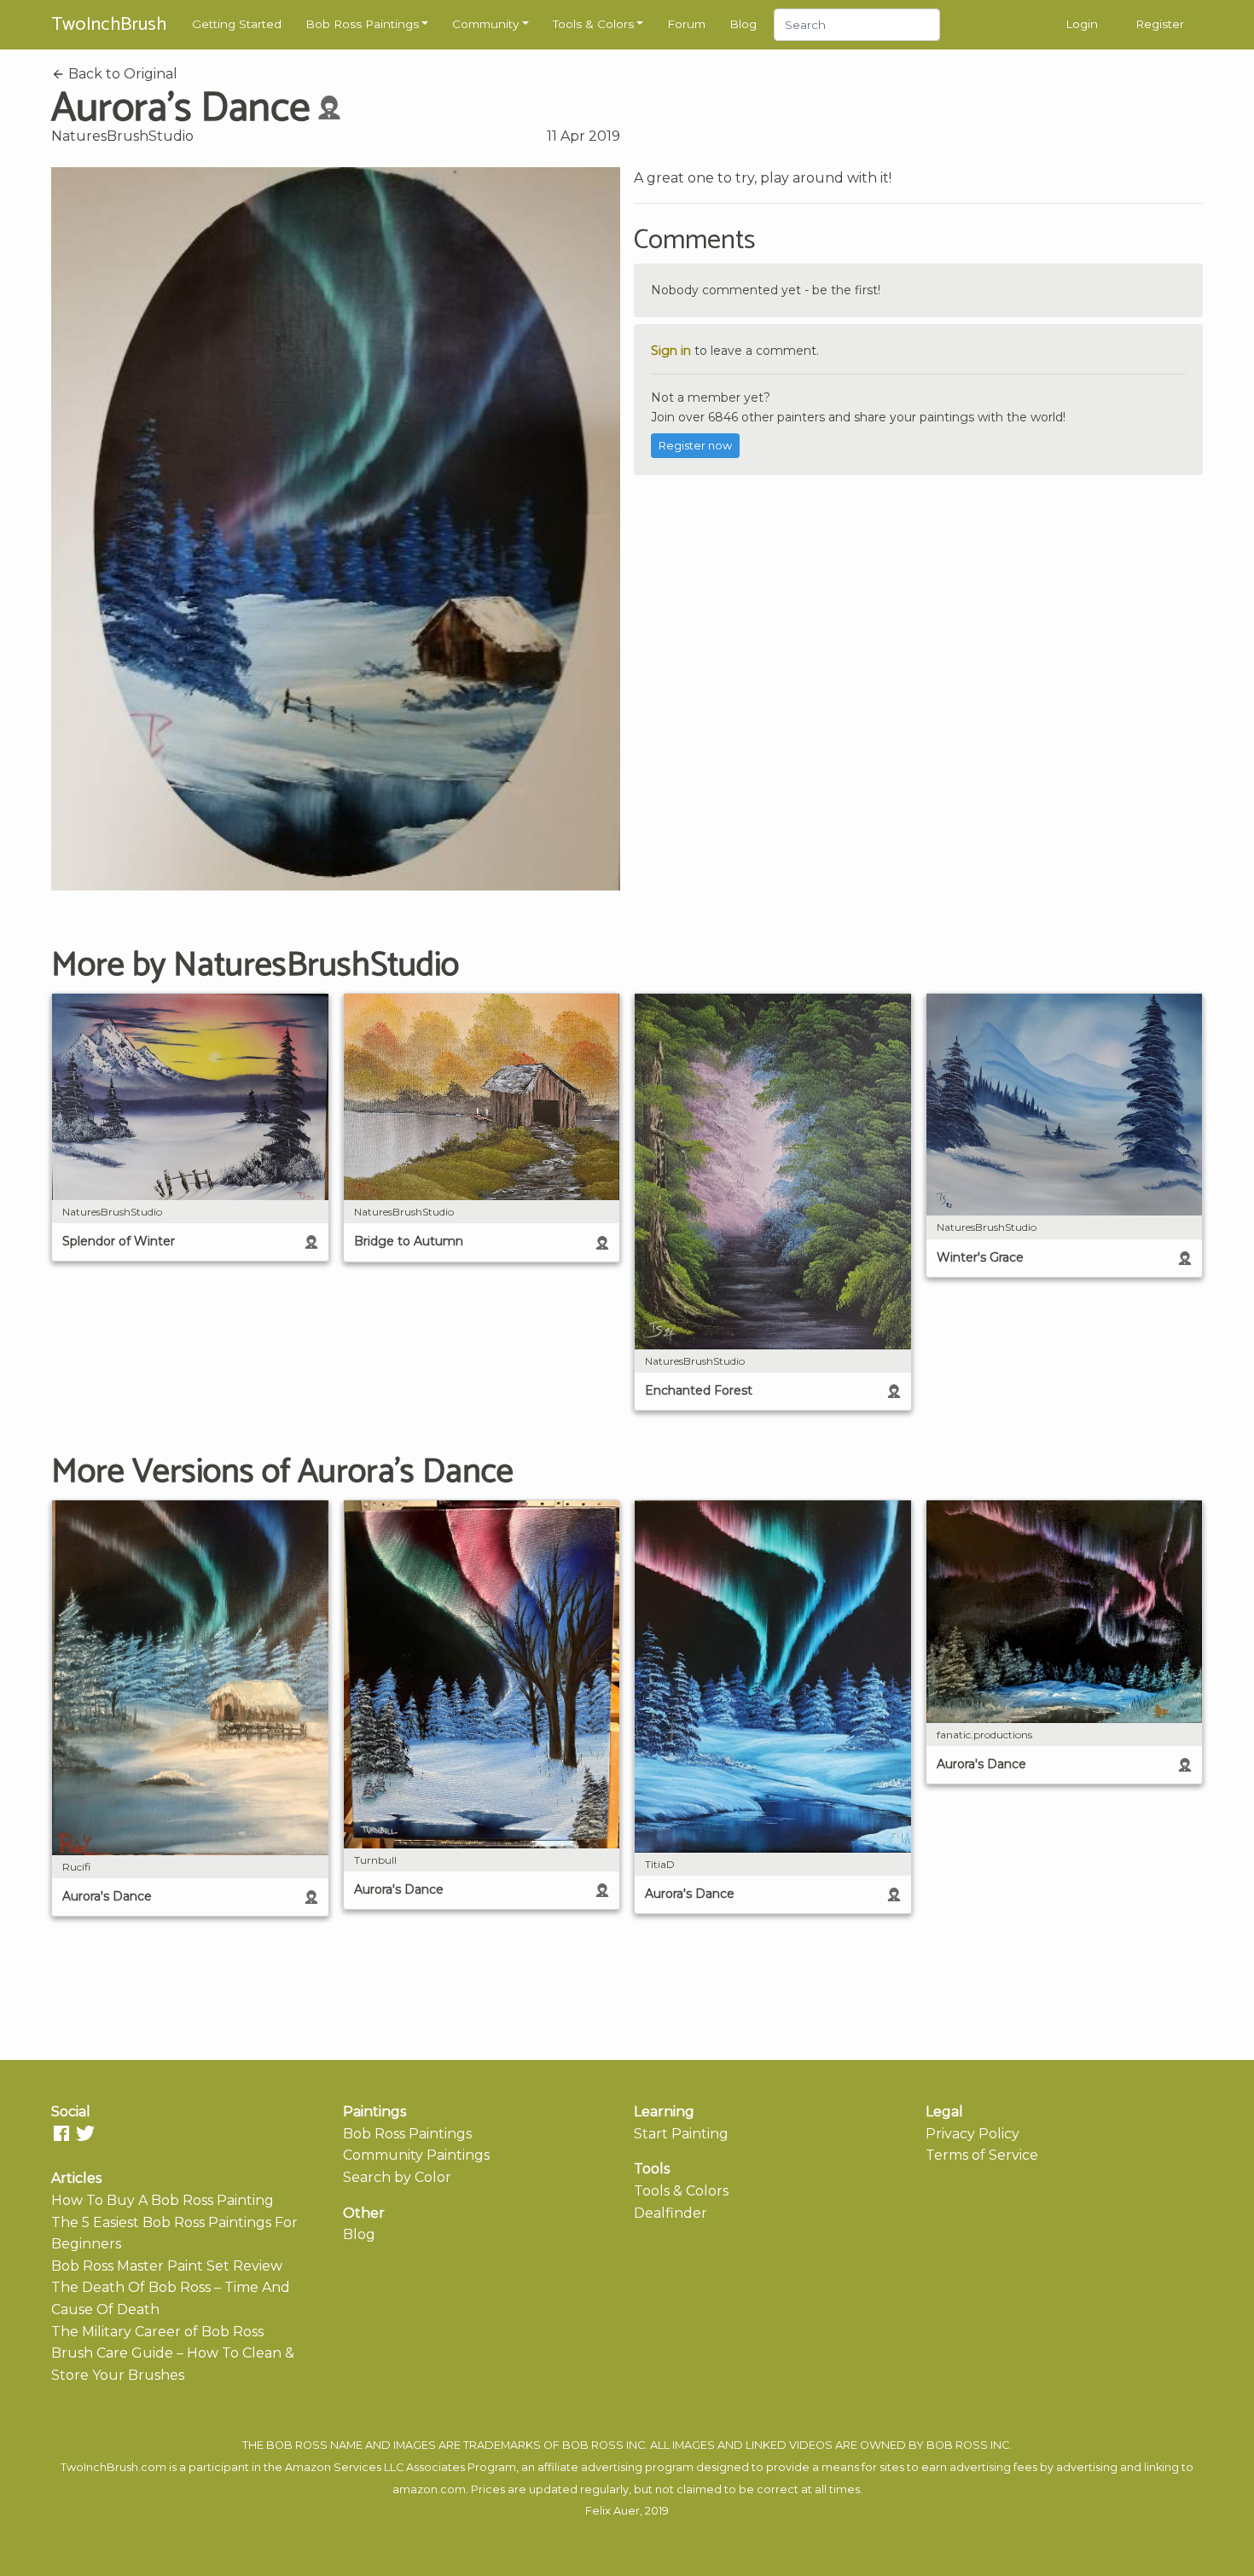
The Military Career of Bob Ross (157, 2332)
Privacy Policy (972, 2134)
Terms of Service (982, 2155)
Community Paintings (416, 2155)
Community (485, 24)
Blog (743, 24)
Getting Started (237, 24)
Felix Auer (612, 2511)
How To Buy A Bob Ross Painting (163, 2200)
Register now (695, 446)
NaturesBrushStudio (122, 136)
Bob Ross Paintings (362, 24)
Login (1082, 24)
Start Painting (681, 2134)
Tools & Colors (593, 24)
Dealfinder (671, 2213)
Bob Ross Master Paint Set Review (167, 2266)
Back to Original (121, 74)
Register (1160, 24)
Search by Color (397, 2177)
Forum (686, 24)
